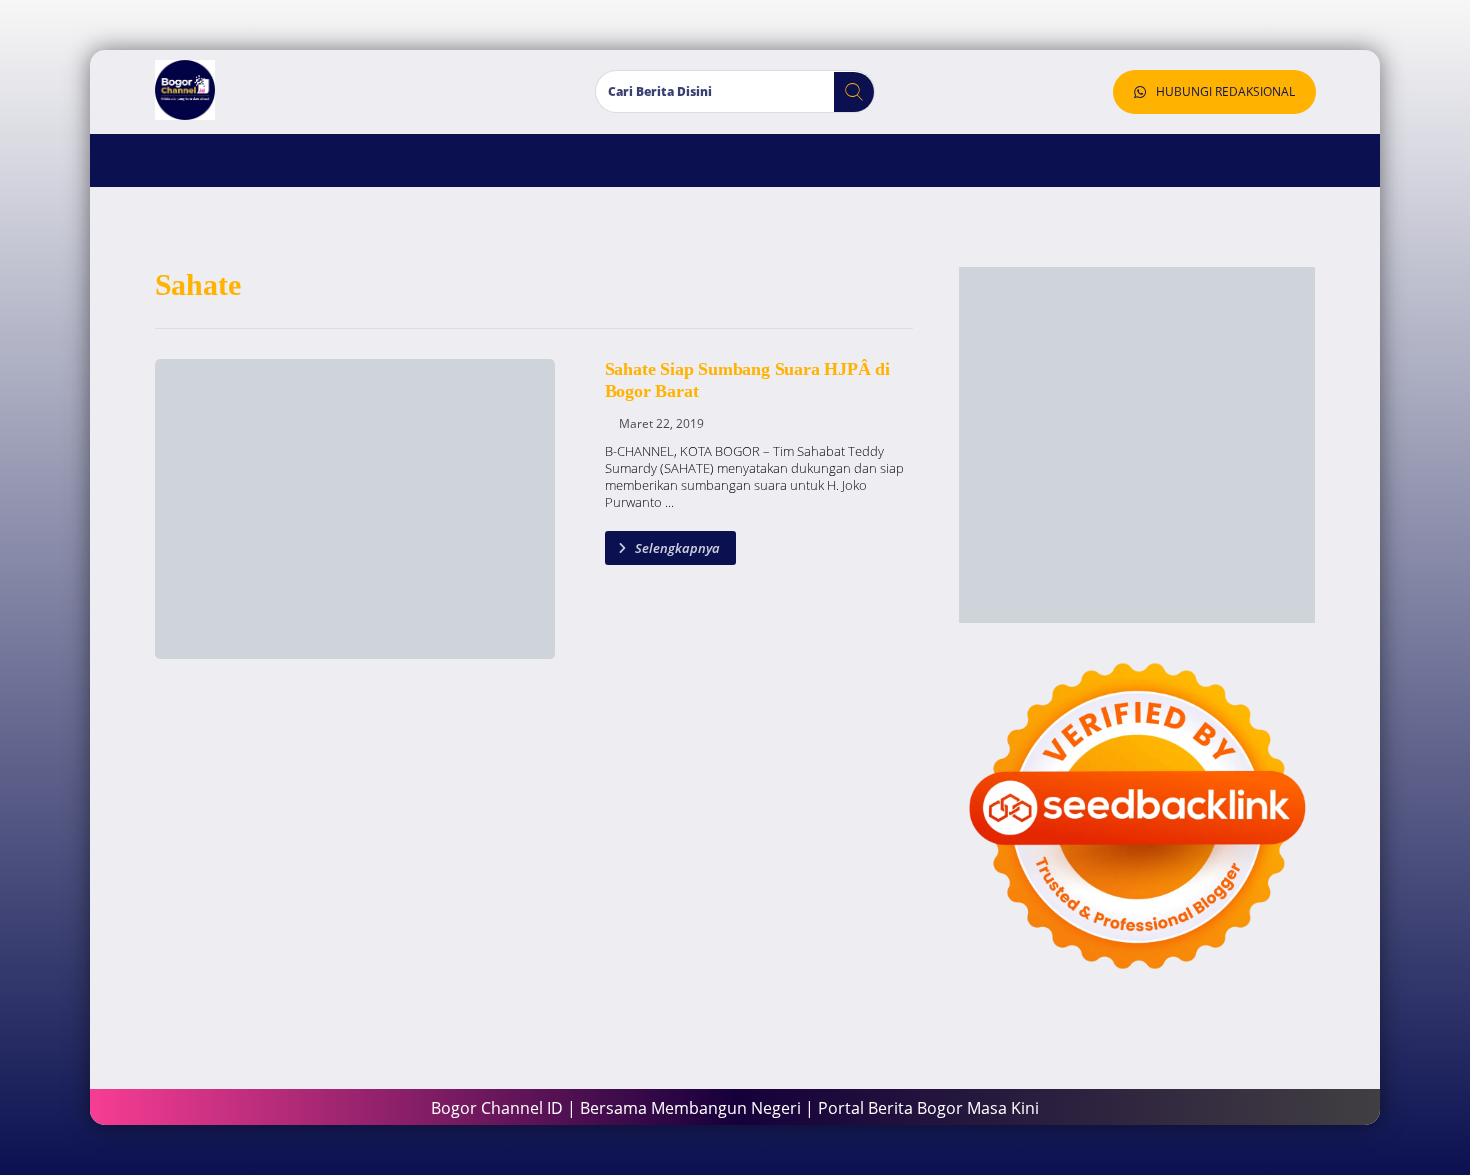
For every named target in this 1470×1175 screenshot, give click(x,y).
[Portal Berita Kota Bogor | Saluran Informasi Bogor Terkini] (185, 90)
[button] (846, 92)
